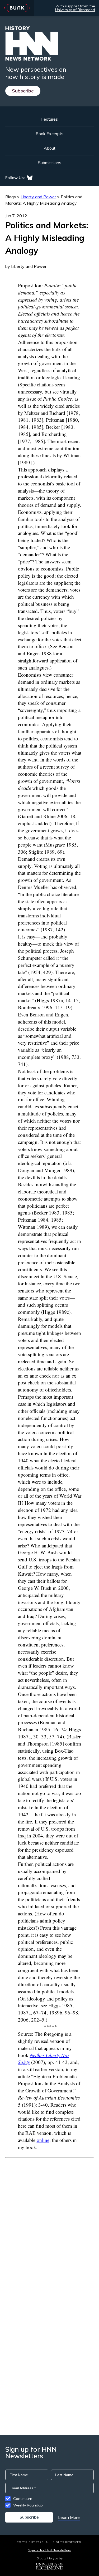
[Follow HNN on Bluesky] (30, 178)
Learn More (69, 2517)
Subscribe (23, 91)
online (43, 2140)
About (50, 148)
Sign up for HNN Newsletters (49, 2550)
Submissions (50, 163)
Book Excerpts (49, 134)
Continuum (23, 2499)
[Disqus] (49, 2224)
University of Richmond (75, 10)
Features (49, 119)
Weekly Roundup (28, 2505)
